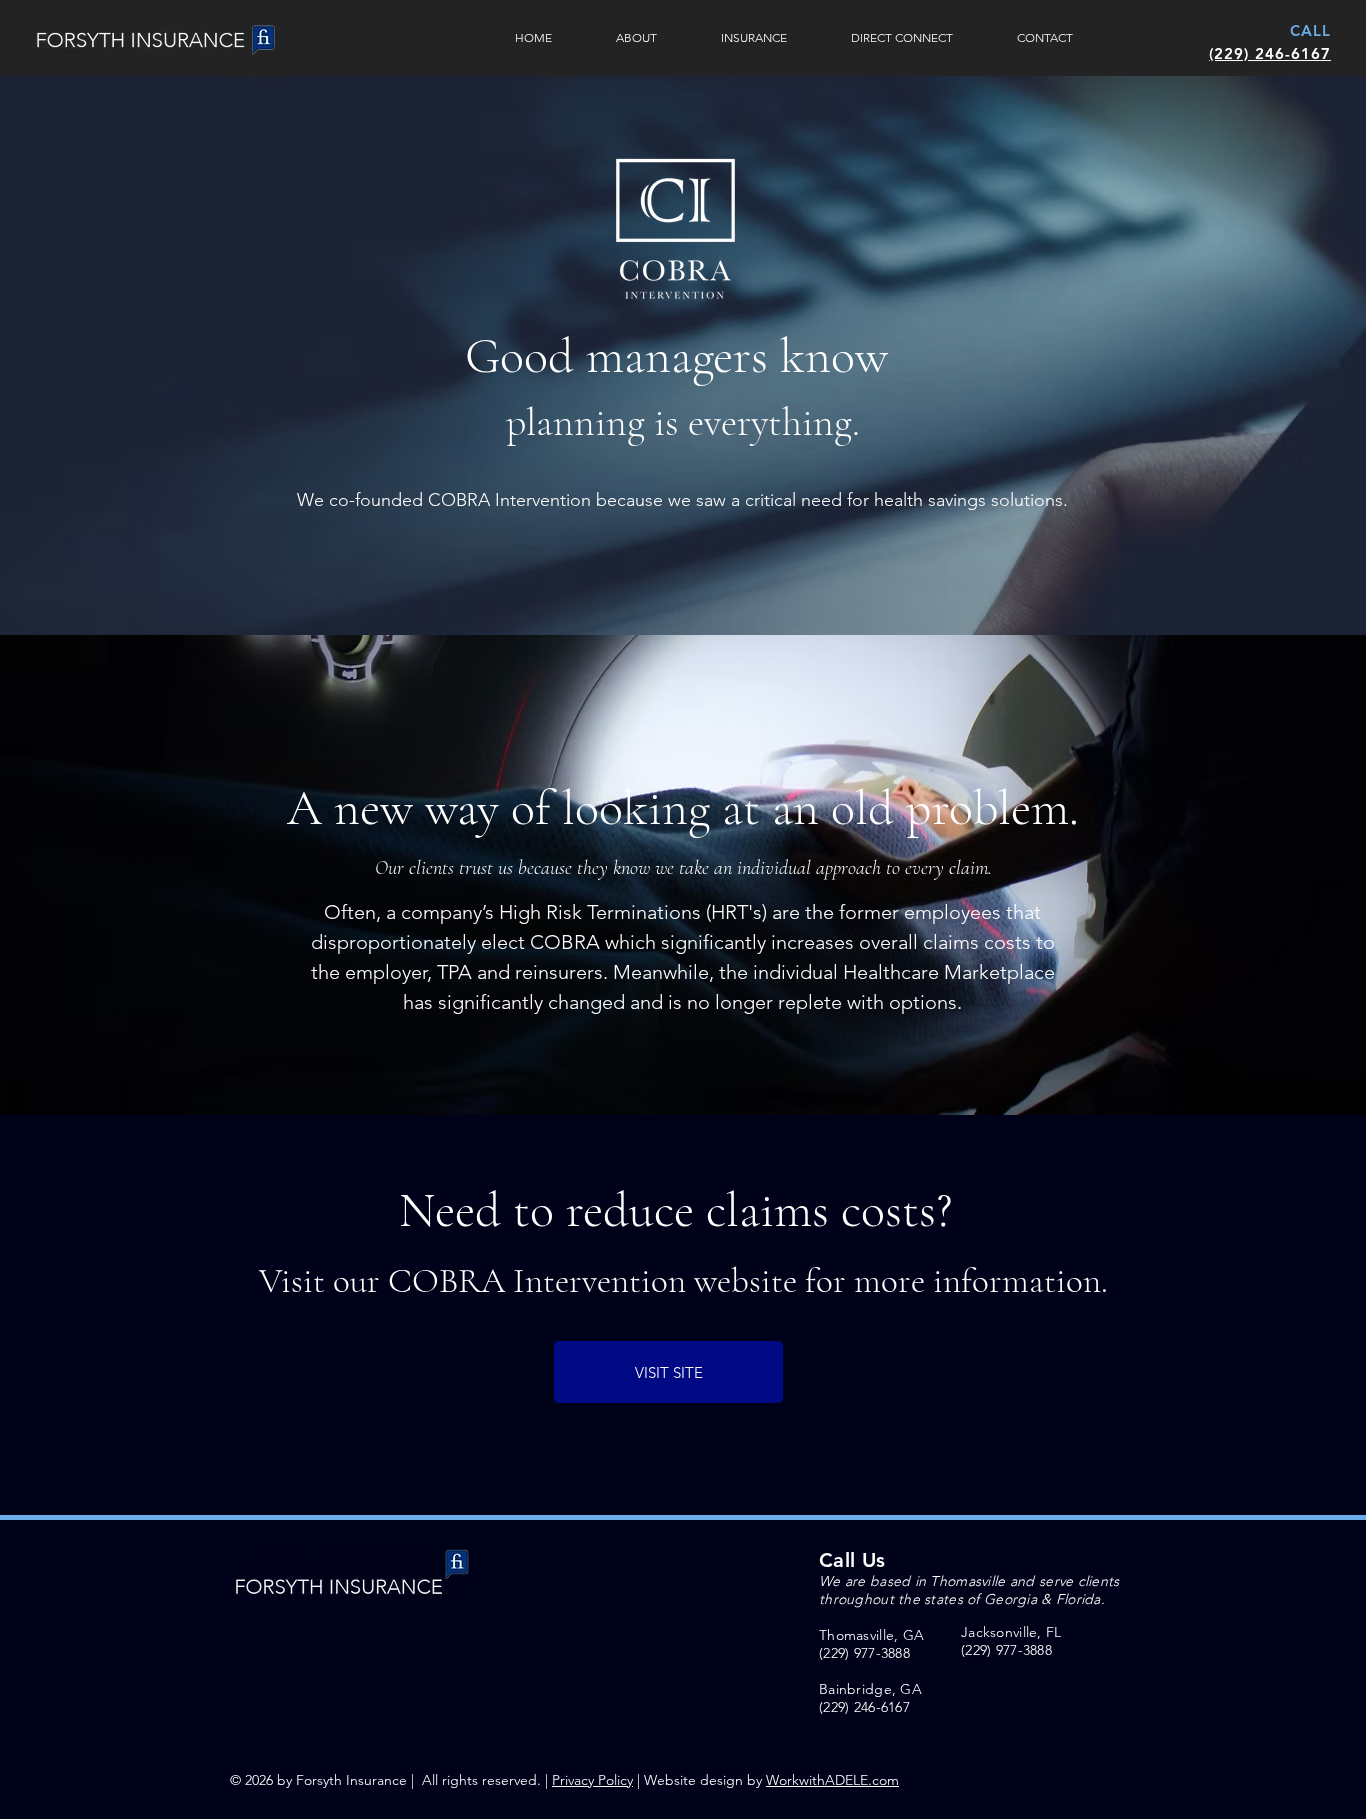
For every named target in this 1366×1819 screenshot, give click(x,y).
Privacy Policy (592, 1780)
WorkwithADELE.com (832, 1780)
